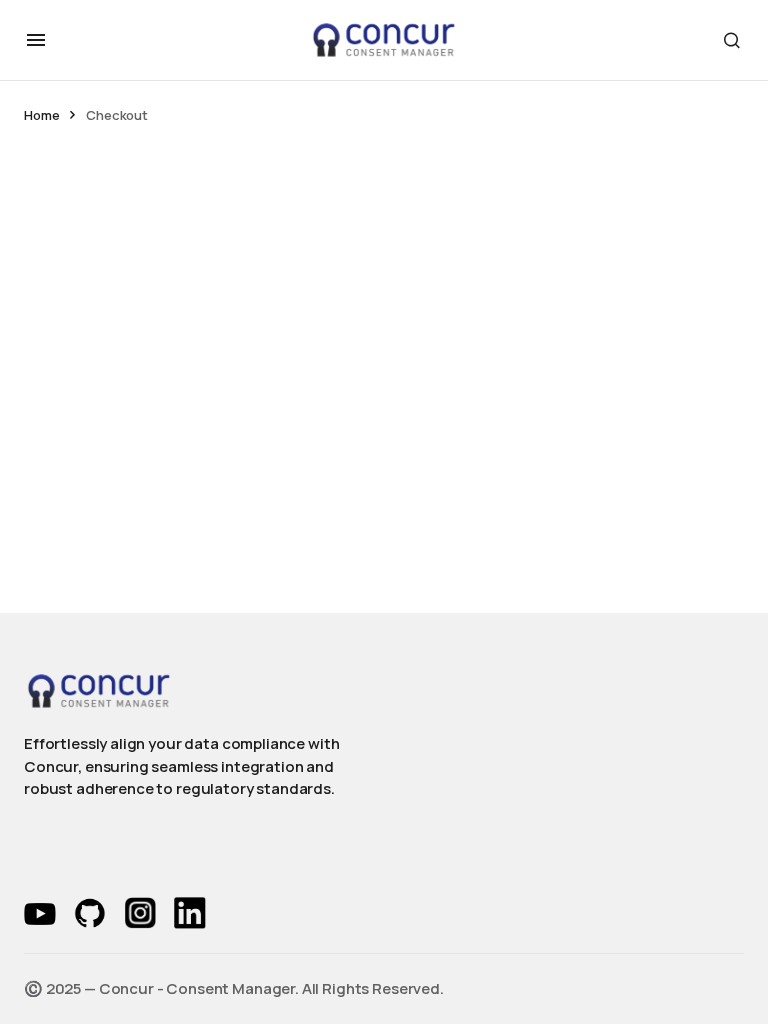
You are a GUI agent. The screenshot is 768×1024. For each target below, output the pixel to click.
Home (41, 115)
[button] (36, 40)
